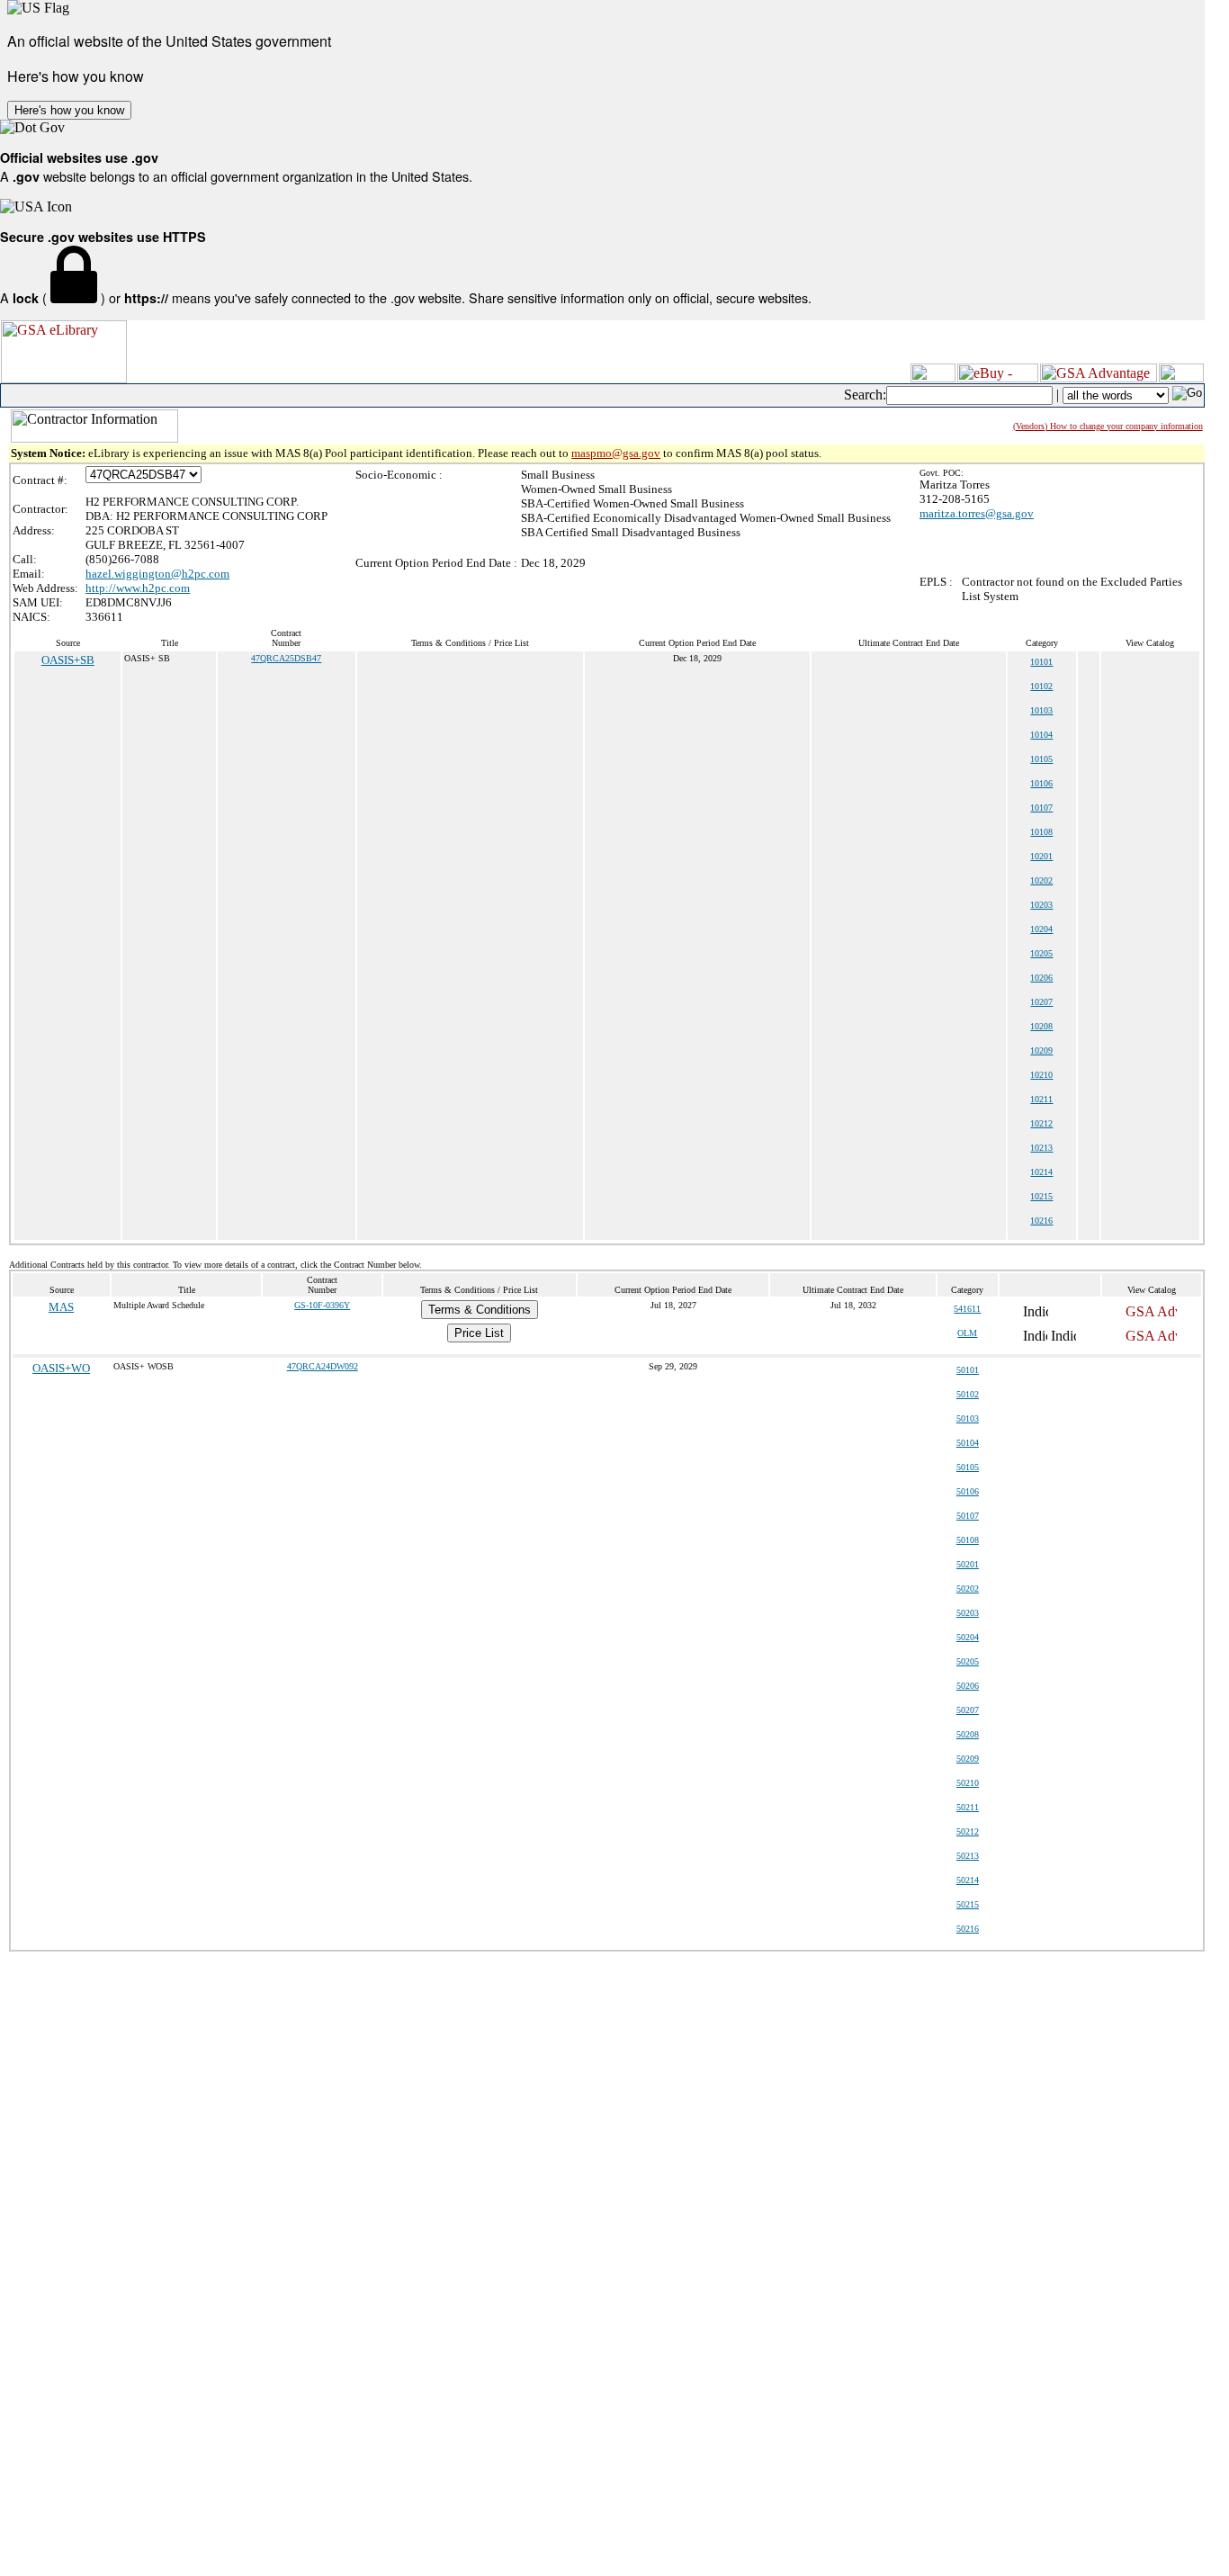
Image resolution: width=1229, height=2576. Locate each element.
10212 (1041, 1123)
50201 (968, 1564)
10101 (1041, 662)
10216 (1041, 1221)
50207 (968, 1710)
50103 (968, 1418)
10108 (1041, 832)
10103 (1041, 710)
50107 (968, 1516)
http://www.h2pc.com (138, 588)
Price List (479, 1333)
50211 (968, 1807)
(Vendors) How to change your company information (1108, 426)
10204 (1041, 929)
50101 (968, 1370)
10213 (1041, 1148)
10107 (1041, 808)
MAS (61, 1307)
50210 (968, 1783)
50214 (968, 1880)
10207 (1041, 1002)
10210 (1041, 1075)
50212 (968, 1831)
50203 (968, 1613)
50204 (968, 1637)
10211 (1041, 1099)
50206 (968, 1686)
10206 (1041, 978)
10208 (1041, 1026)
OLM (967, 1333)
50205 (968, 1661)
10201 (1041, 856)
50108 (968, 1540)
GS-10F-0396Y (322, 1305)
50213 (968, 1856)
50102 (968, 1394)
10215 (1041, 1196)
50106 (968, 1491)
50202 (968, 1589)
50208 (968, 1734)
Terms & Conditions (480, 1310)
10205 (1041, 953)
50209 (968, 1759)
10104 (1041, 735)
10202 (1041, 880)
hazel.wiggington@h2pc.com (157, 574)
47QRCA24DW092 (323, 1366)
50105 (968, 1467)
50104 (968, 1443)
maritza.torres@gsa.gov (977, 513)
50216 (968, 1929)
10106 (1041, 783)
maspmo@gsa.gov (616, 453)
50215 (968, 1904)
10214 (1041, 1172)
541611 (967, 1309)
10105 (1041, 759)
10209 (1041, 1050)
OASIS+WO (61, 1368)
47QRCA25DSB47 (286, 658)
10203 (1041, 905)
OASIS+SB (68, 660)
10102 (1041, 686)
